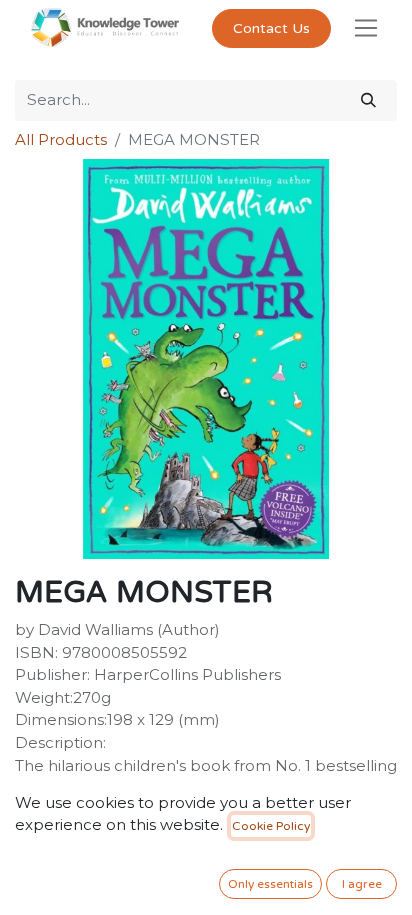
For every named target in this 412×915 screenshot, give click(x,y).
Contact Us (271, 28)
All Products (61, 139)
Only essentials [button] (270, 884)
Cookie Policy (271, 826)
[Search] (368, 100)
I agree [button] (362, 884)
